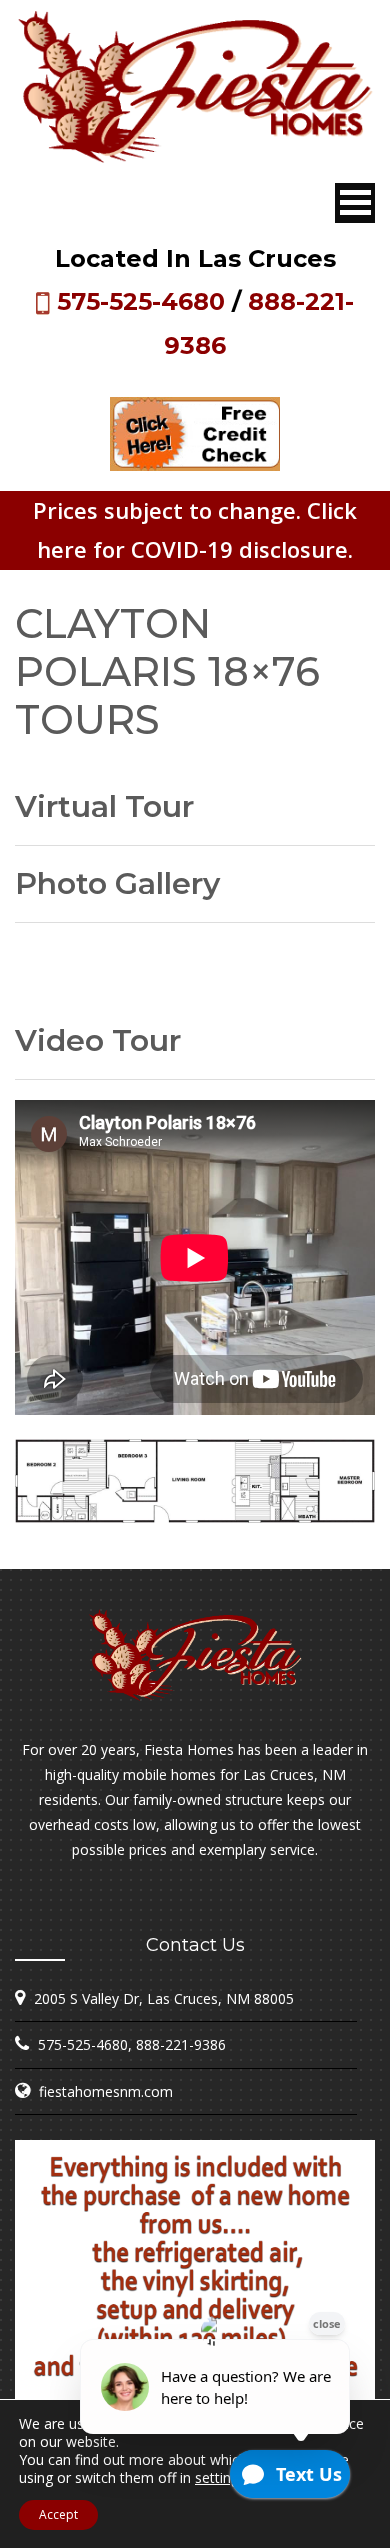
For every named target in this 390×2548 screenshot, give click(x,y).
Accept (58, 2514)
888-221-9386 (181, 2044)
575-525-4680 (141, 301)
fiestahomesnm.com (106, 2091)
